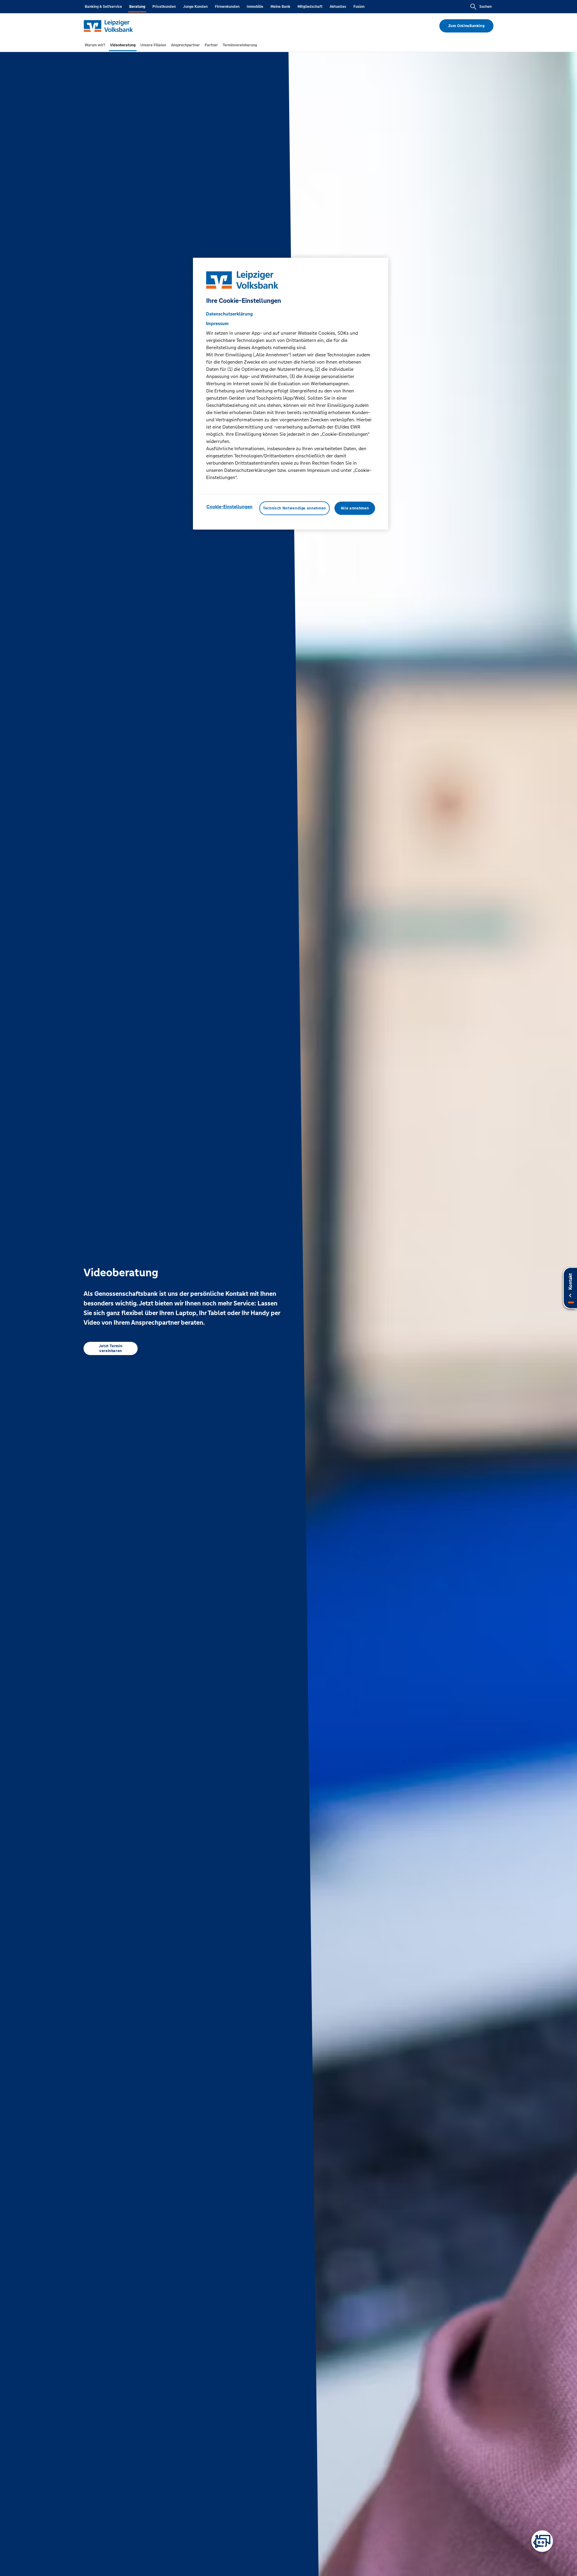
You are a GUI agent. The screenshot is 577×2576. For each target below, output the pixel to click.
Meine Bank (280, 7)
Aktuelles (338, 7)
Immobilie (255, 7)
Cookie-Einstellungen (229, 507)
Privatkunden (164, 7)
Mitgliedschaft (310, 7)
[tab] (95, 45)
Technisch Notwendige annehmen (295, 508)
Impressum (217, 323)
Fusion (359, 7)
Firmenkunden (227, 7)
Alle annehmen (355, 508)
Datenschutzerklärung (229, 314)
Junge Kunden (195, 7)
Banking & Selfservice (103, 7)
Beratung (137, 7)
